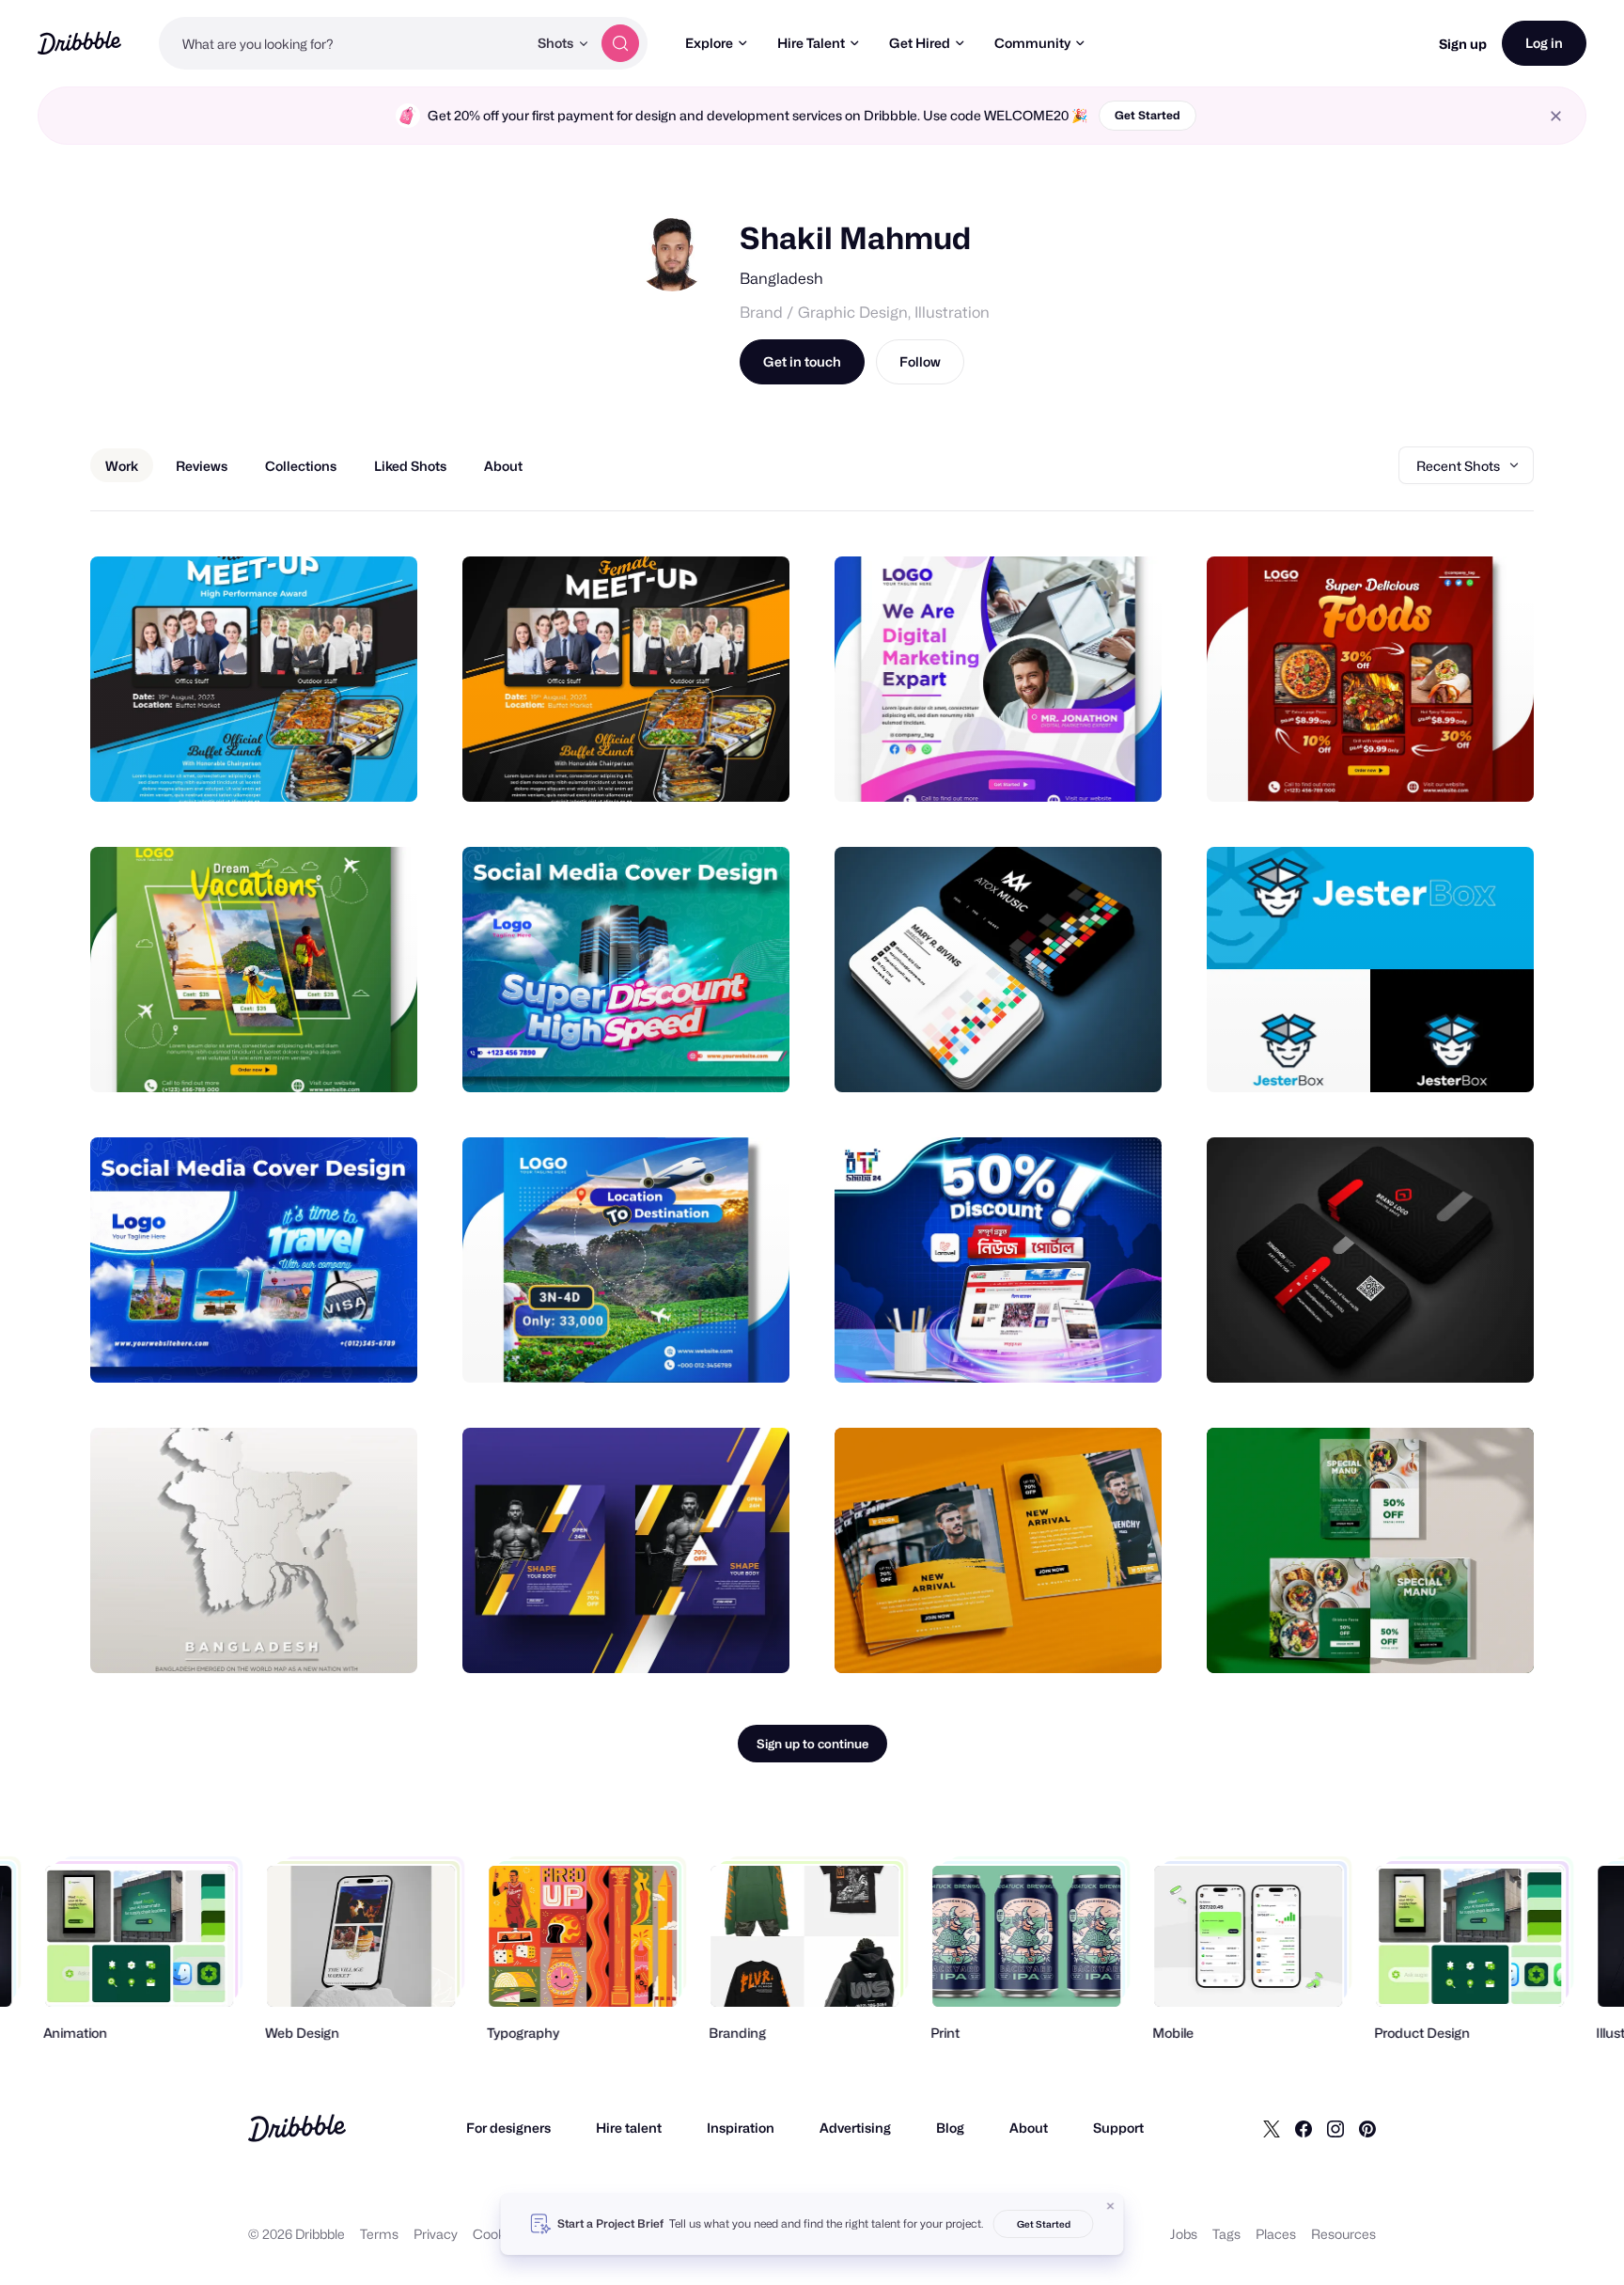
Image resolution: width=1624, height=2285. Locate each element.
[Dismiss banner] (1111, 2206)
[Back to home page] (79, 43)
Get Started (1148, 115)
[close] (1556, 116)
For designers (508, 2128)
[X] (1272, 2128)
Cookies (498, 2234)
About (1029, 2128)
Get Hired (920, 43)
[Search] (620, 43)
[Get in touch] (307, 767)
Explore (709, 43)
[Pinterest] (1367, 2128)
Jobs (1184, 2234)
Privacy (436, 2234)
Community (1032, 43)
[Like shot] (383, 767)
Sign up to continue (812, 1744)
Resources (1343, 2234)
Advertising (855, 2128)
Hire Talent (811, 43)
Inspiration (741, 2128)
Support (1118, 2128)
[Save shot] (345, 767)
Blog (950, 2128)
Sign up (1463, 44)
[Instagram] (1335, 2128)
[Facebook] (1304, 2128)
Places (1276, 2234)
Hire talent (629, 2128)
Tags (1226, 2234)
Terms (379, 2234)
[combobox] (343, 43)
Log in (1544, 43)
